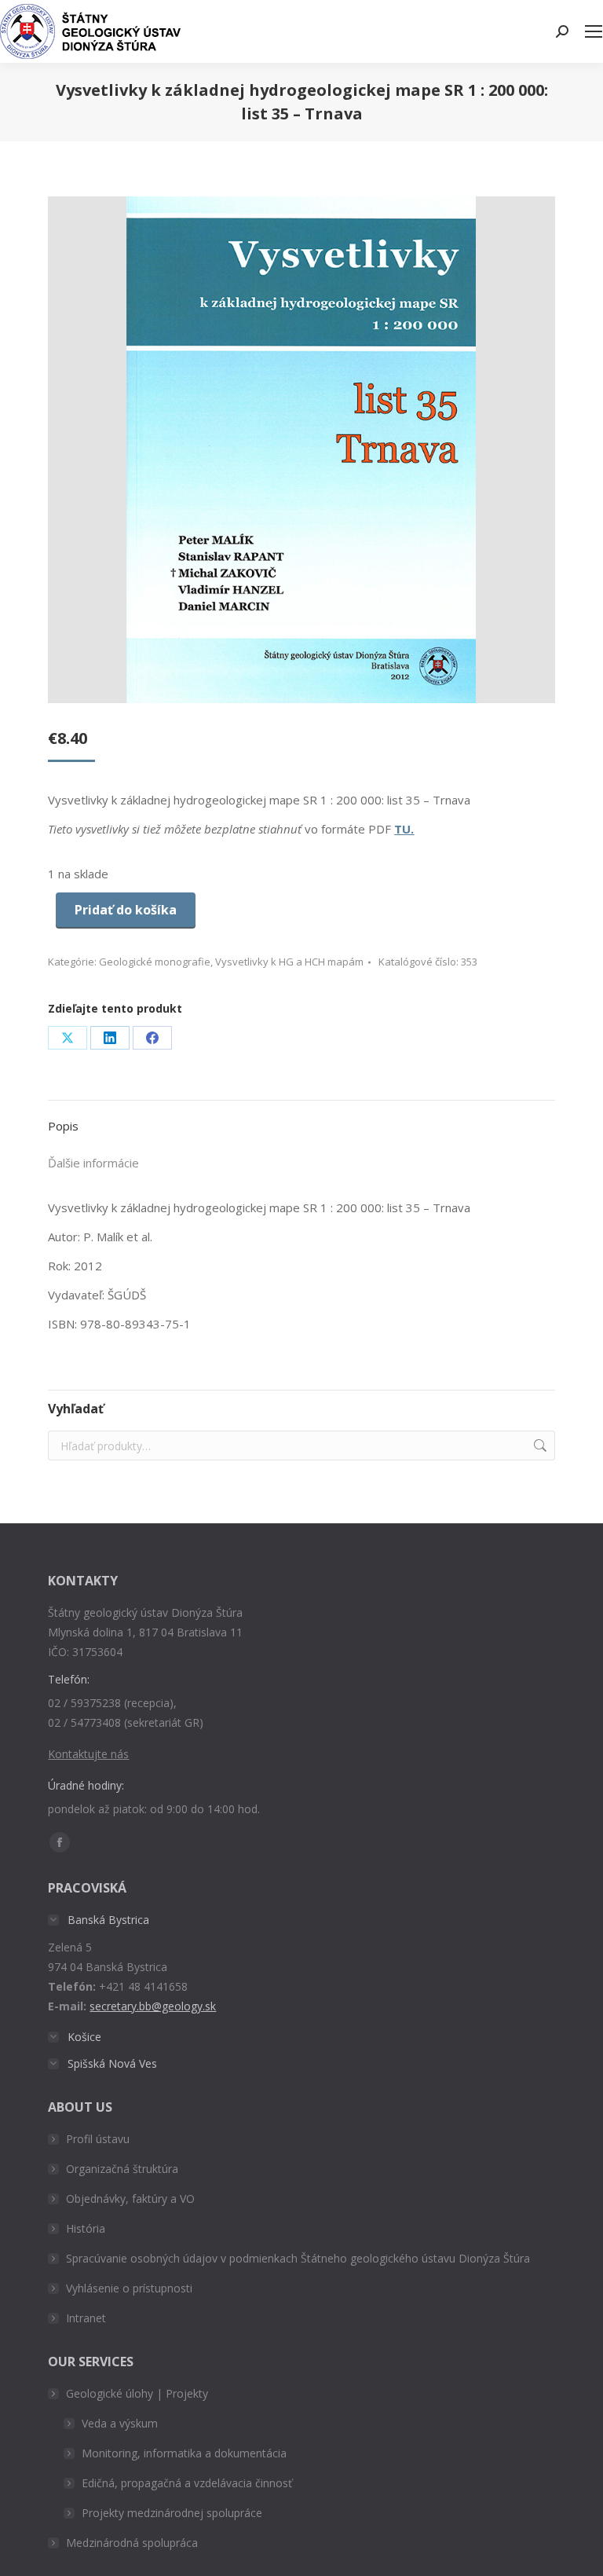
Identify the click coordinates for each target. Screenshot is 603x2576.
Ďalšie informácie (93, 1163)
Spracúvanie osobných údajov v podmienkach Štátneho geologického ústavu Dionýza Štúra (298, 2258)
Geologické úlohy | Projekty (137, 2393)
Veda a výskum (120, 2423)
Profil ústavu (98, 2139)
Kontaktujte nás (88, 1754)
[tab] (301, 1118)
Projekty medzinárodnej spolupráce (172, 2513)
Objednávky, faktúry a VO (130, 2199)
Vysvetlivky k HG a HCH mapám (289, 962)
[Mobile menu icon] (594, 31)
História (86, 2228)
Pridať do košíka (126, 910)
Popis (63, 1126)
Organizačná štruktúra (122, 2169)
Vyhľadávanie (539, 1446)
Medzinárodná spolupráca (132, 2543)
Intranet (86, 2318)
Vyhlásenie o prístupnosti (129, 2288)
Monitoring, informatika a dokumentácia (184, 2453)
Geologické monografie (155, 962)
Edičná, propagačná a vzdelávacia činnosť (187, 2483)
